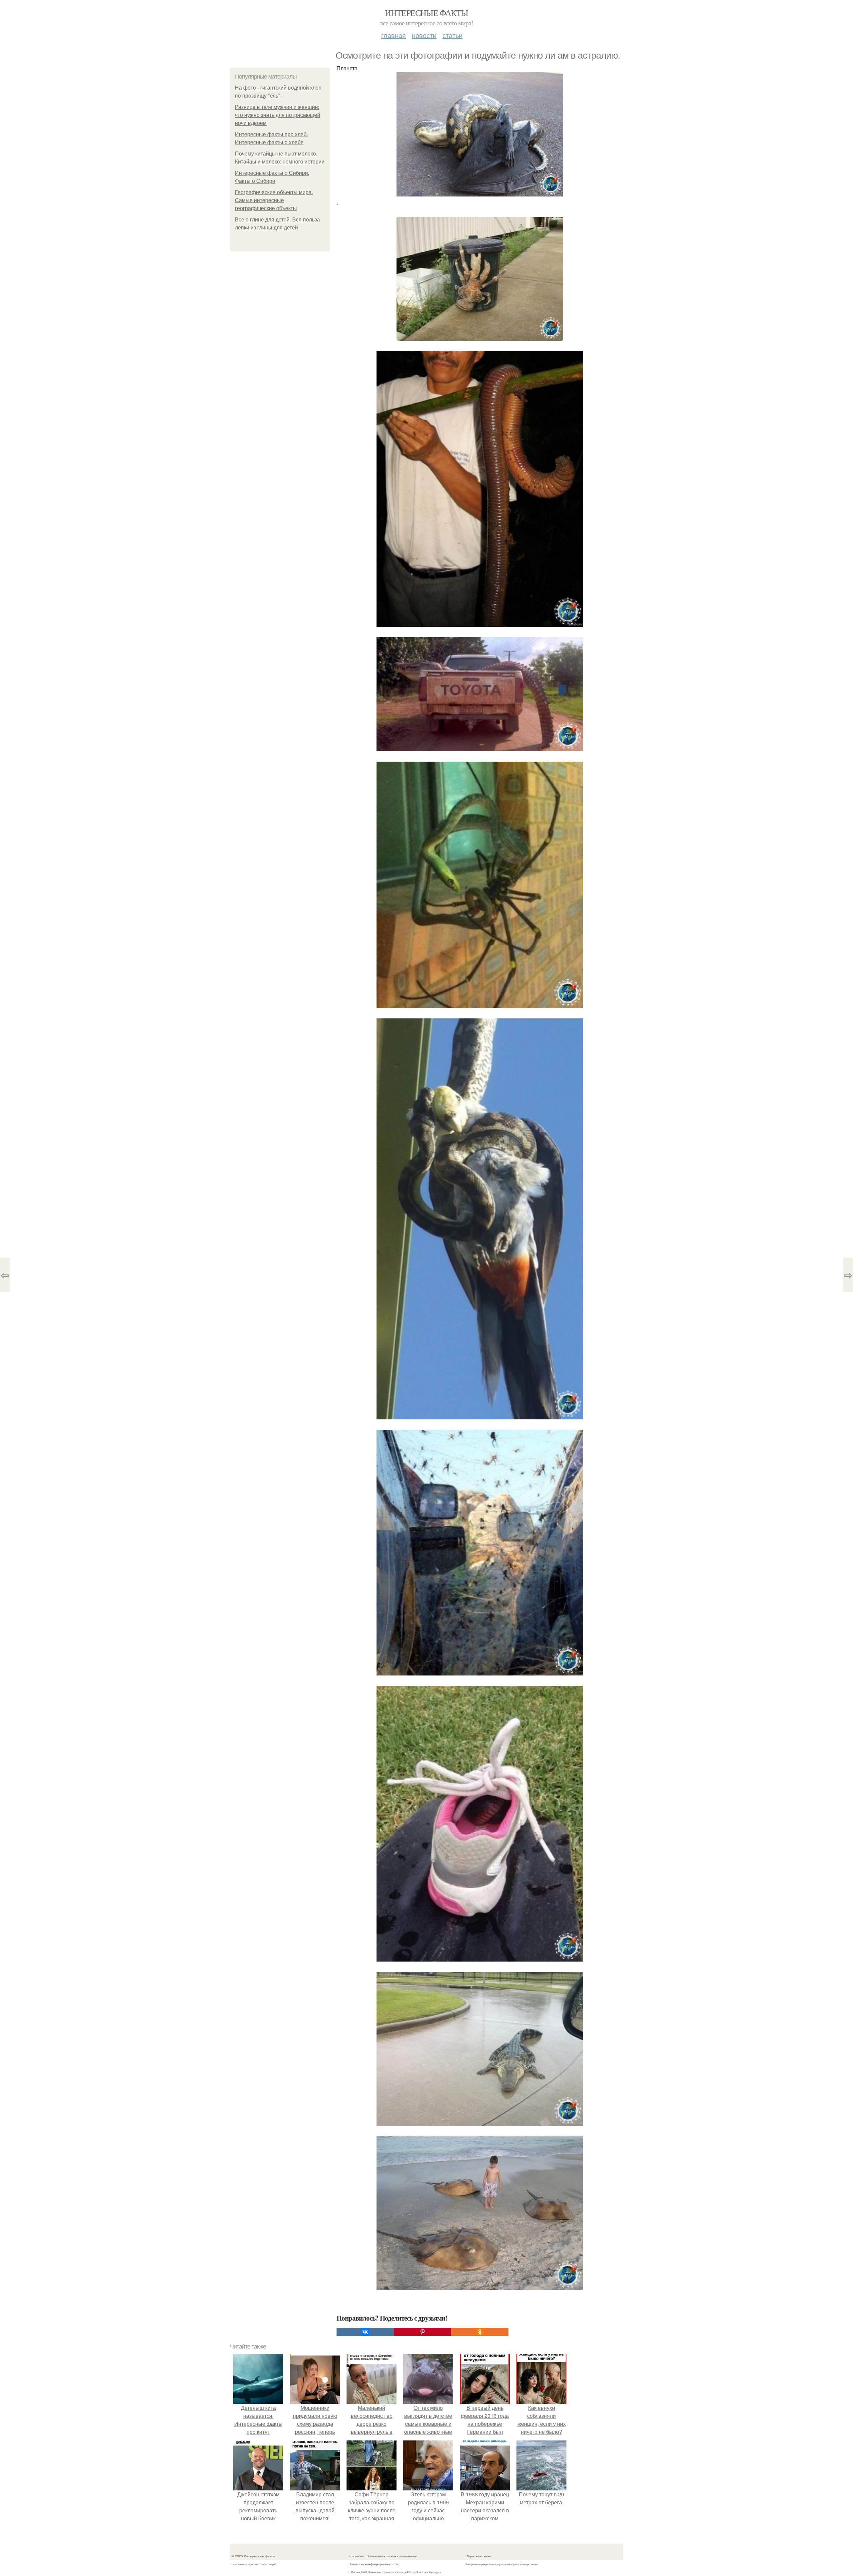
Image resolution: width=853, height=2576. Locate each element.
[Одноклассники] (480, 2332)
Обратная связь (478, 2556)
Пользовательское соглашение (392, 2556)
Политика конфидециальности (373, 2564)
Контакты (356, 2556)
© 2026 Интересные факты (253, 2556)
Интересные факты (426, 13)
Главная (394, 35)
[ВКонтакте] (365, 2332)
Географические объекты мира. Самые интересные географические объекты (274, 200)
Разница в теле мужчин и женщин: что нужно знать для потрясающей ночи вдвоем (278, 115)
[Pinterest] (423, 2332)
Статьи (452, 35)
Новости (424, 35)
